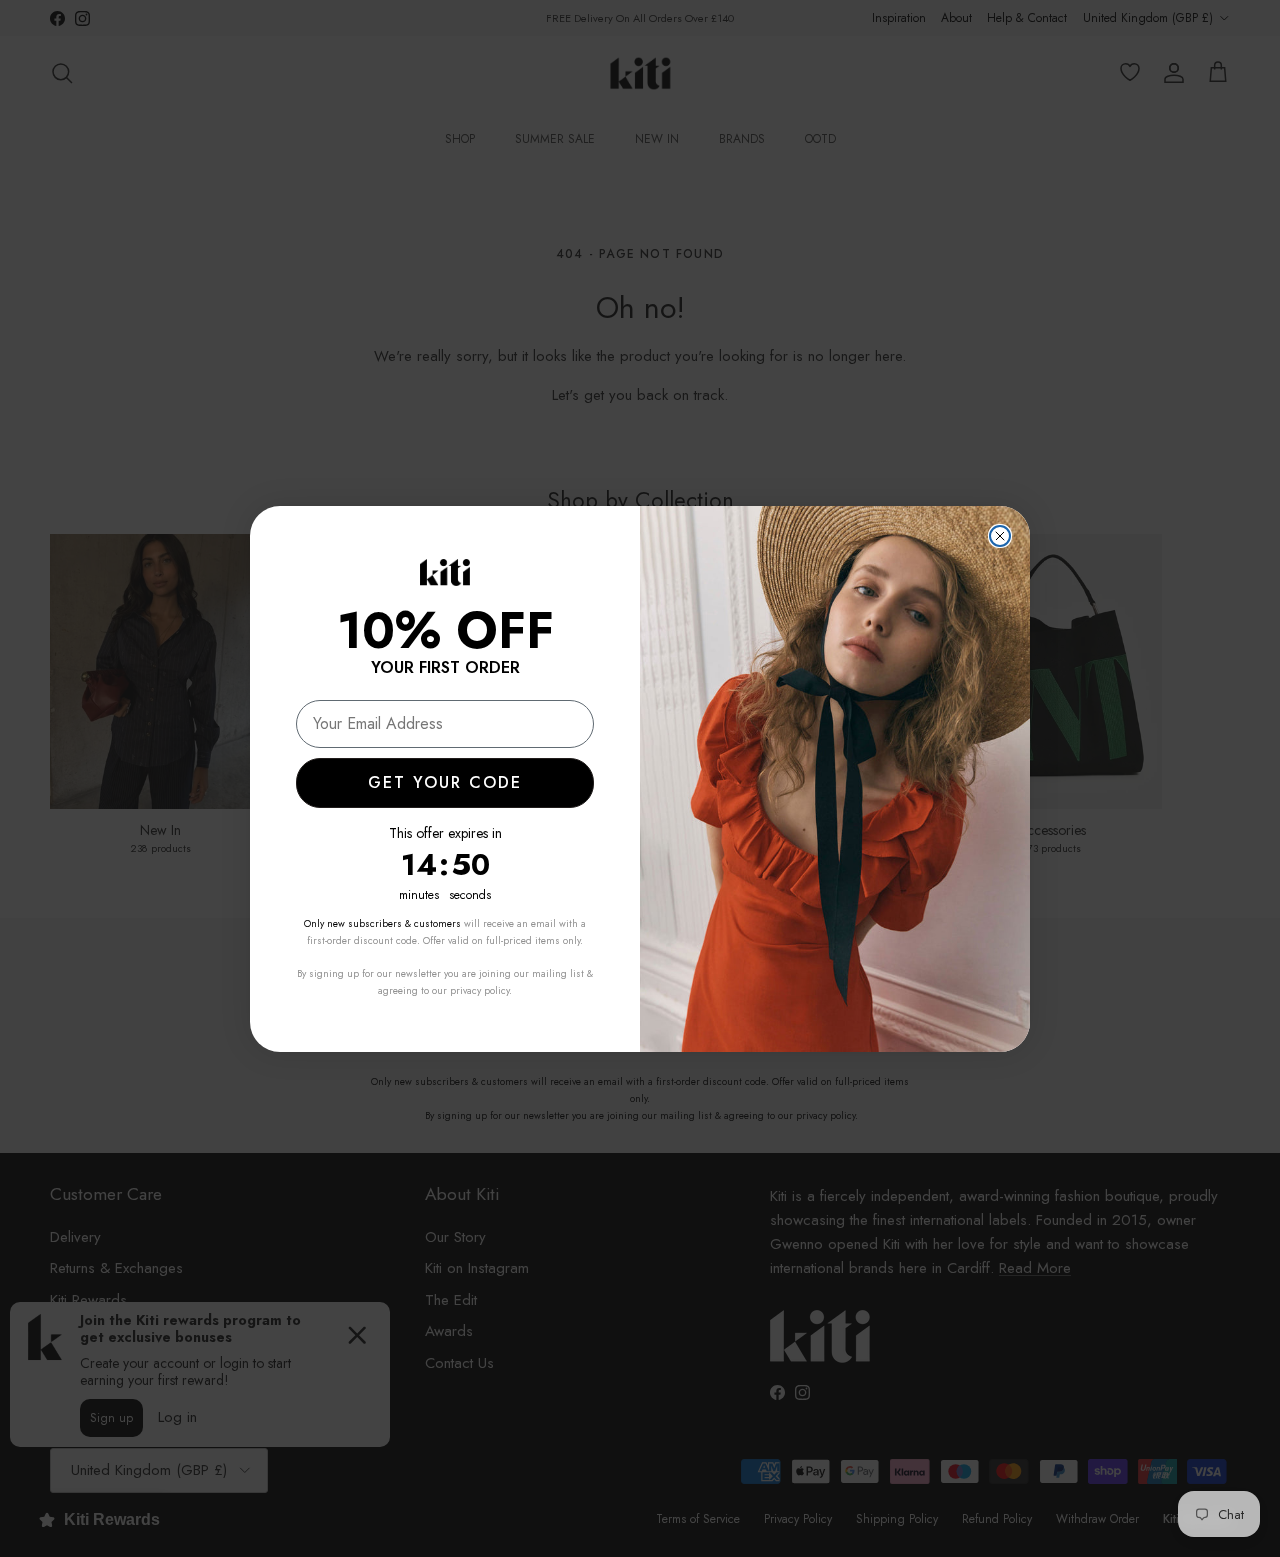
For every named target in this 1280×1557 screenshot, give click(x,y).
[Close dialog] (1000, 536)
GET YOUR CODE (445, 782)
